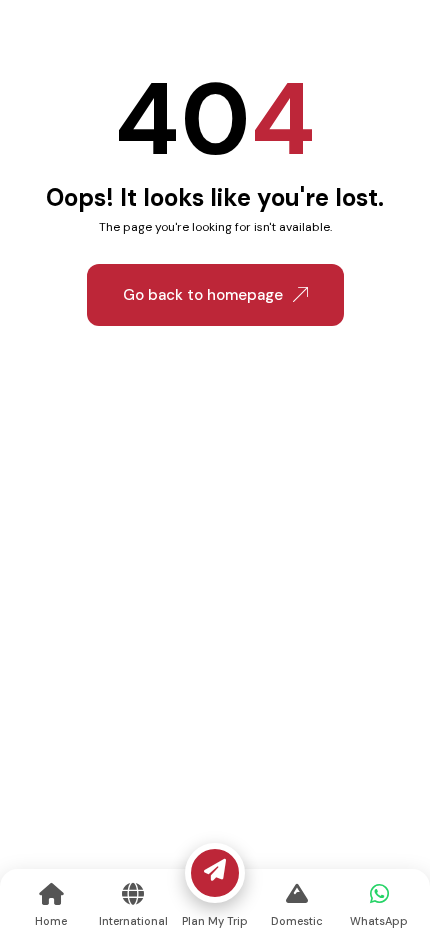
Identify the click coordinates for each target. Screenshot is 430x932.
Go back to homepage (203, 295)
